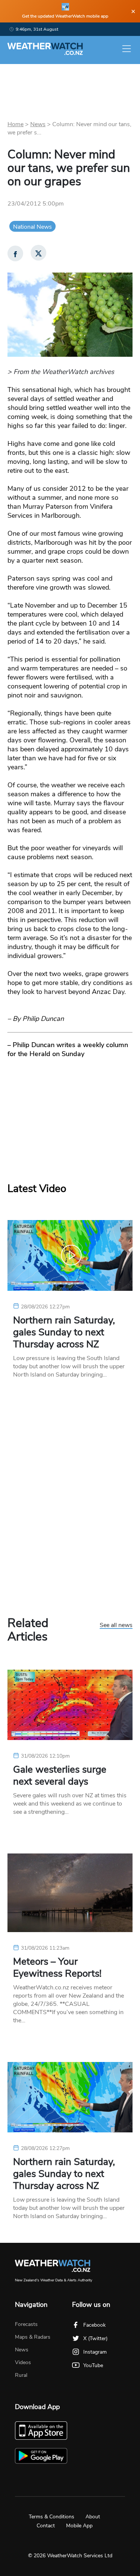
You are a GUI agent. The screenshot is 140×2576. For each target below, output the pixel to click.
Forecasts (26, 2324)
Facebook (94, 2325)
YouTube (93, 2365)
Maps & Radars (33, 2337)
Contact (46, 2526)
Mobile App (79, 2526)
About (93, 2517)
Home (15, 124)
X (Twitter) (95, 2338)
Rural (21, 2375)
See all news (116, 1625)
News (38, 124)
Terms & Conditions (52, 2517)
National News (32, 227)
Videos (23, 2362)
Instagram (95, 2352)
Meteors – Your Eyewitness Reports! (57, 1968)
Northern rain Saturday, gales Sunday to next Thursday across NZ (64, 1332)
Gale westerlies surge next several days (60, 1776)
